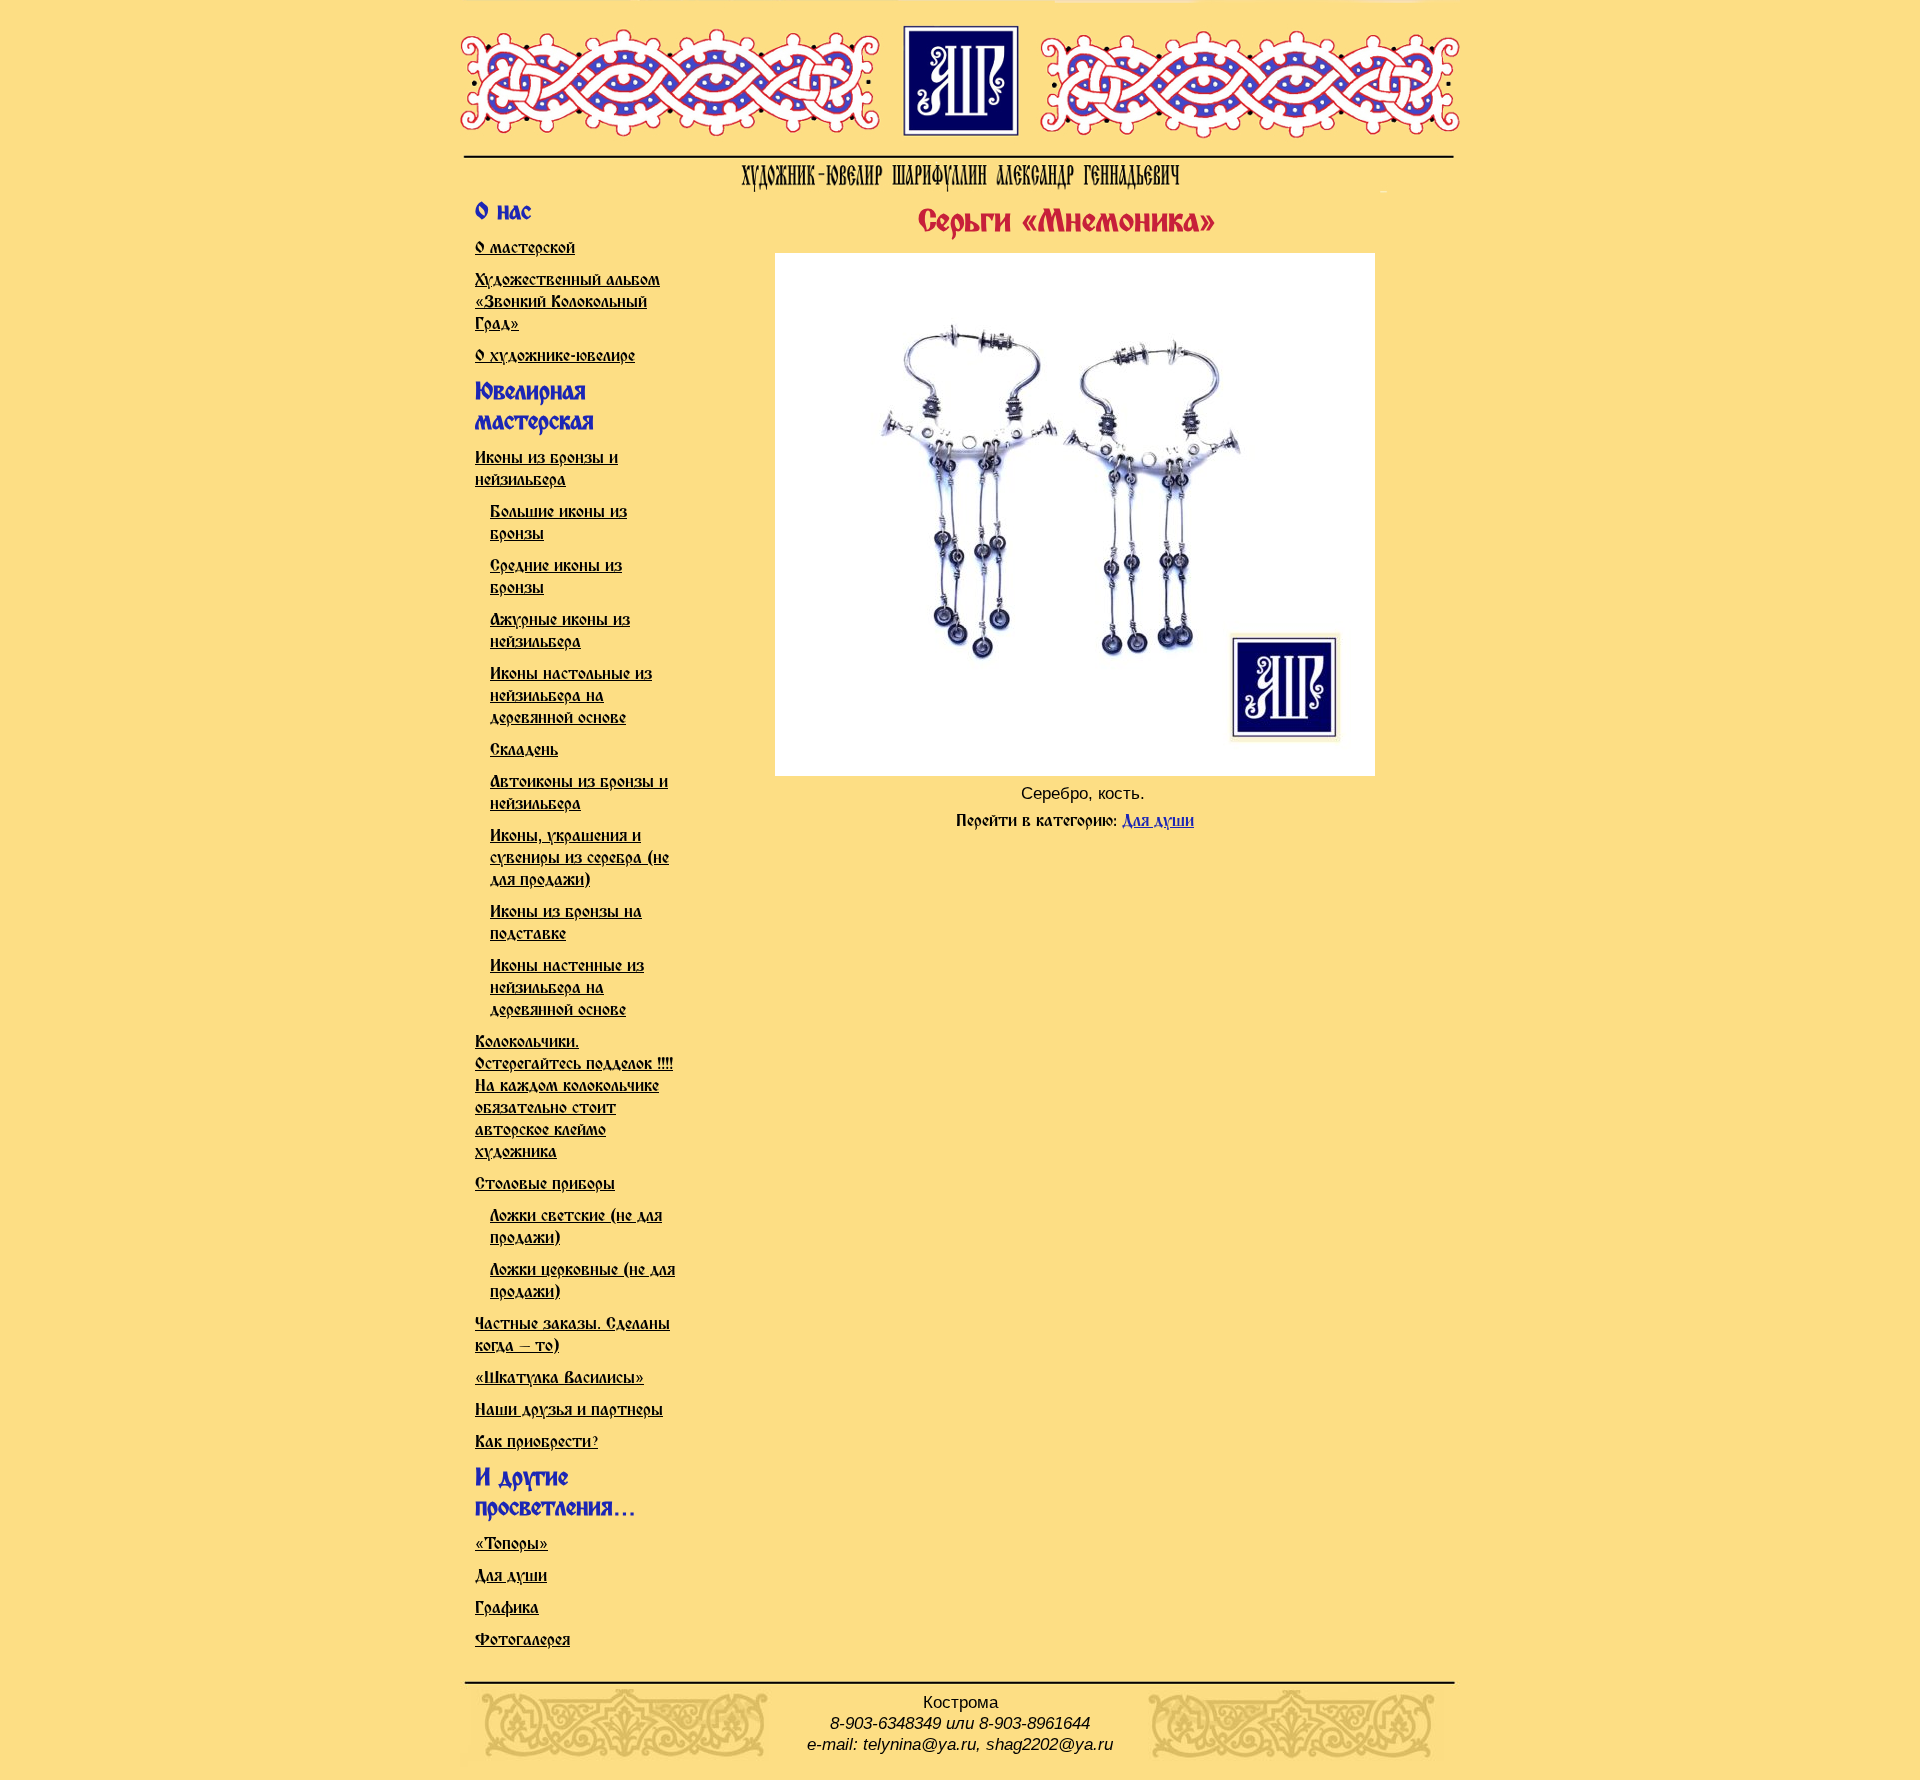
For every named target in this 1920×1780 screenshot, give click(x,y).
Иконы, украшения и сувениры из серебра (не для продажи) (579, 858)
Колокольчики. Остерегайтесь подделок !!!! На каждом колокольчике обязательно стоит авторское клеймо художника (574, 1097)
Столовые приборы (545, 1184)
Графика (507, 1608)
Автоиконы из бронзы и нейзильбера (579, 793)
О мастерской (525, 248)
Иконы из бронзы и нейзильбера (546, 469)
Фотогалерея (522, 1640)
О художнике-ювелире (555, 356)
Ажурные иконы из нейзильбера (560, 631)
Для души (511, 1576)
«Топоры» (511, 1544)
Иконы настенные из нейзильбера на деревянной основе (567, 988)
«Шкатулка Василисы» (559, 1378)
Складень (524, 750)
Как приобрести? (536, 1442)
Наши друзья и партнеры (569, 1410)
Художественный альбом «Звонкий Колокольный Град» (567, 302)
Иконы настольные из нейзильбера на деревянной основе (571, 696)
